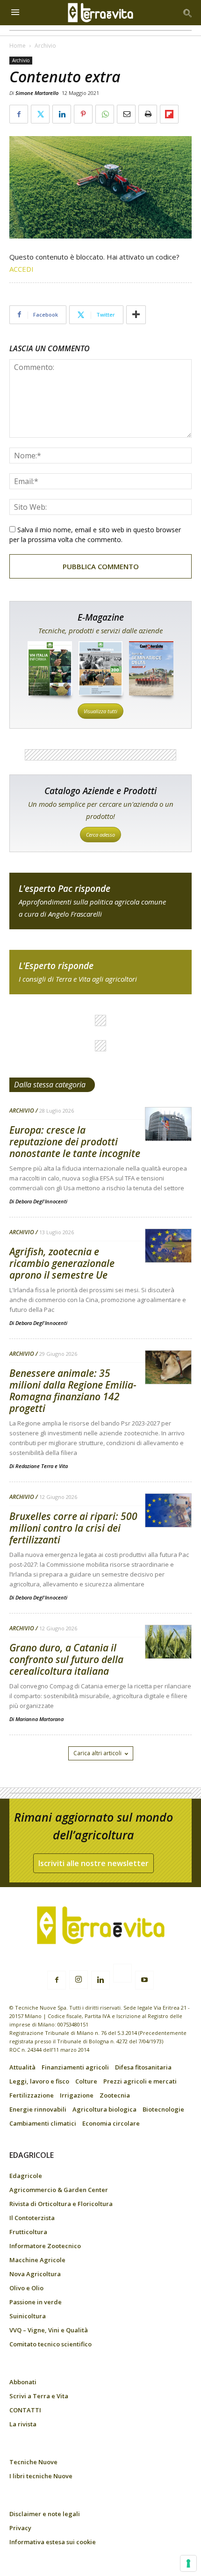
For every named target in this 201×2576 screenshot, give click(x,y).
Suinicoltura (28, 2316)
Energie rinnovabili (38, 2109)
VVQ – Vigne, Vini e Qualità (49, 2330)
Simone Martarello (37, 93)
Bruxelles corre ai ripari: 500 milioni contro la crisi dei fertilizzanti (73, 1528)
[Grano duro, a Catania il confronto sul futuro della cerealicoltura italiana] (168, 1642)
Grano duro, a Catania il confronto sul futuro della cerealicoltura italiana (66, 1659)
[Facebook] (57, 1980)
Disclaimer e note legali (45, 2514)
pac (100, 901)
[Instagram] (79, 1980)
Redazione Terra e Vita (42, 1466)
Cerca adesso (100, 835)
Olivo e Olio (26, 2288)
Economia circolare (111, 2123)
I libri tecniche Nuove (41, 2476)
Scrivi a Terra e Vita (39, 2396)
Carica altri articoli (97, 1753)
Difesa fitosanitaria (143, 2067)
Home (18, 46)
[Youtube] (144, 1980)
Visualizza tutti (100, 711)
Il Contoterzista (32, 2218)
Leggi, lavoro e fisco (39, 2081)
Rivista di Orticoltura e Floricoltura (61, 2204)
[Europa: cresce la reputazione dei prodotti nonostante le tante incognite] (168, 1125)
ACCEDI (22, 269)
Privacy (20, 2528)
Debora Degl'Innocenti (41, 1201)
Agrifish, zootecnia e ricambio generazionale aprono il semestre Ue (62, 1263)
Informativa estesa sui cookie (53, 2542)
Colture (86, 2081)
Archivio (45, 46)
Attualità (22, 2067)
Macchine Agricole (37, 2260)
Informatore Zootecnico (45, 2246)
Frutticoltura (28, 2232)
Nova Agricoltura (35, 2274)
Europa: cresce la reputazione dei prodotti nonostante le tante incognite (75, 1142)
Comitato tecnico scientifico (50, 2344)
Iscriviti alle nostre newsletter (93, 1863)
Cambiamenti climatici (43, 2123)
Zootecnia (115, 2095)
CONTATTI (25, 2410)
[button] (188, 13)
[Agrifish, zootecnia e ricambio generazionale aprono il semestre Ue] (168, 1246)
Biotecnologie (163, 2109)
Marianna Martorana (39, 1719)
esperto (100, 972)
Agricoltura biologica (104, 2109)
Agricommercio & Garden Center (59, 2190)
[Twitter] (122, 1975)
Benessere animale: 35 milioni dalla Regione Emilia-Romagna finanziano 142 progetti (73, 1391)
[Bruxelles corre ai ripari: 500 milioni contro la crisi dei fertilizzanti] (168, 1511)
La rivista (23, 2424)
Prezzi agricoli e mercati (140, 2081)
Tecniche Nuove (33, 2462)
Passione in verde (36, 2302)
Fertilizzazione (32, 2095)
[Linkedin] (100, 1980)
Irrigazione (77, 2095)
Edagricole (26, 2176)
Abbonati (23, 2382)
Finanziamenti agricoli (75, 2067)
